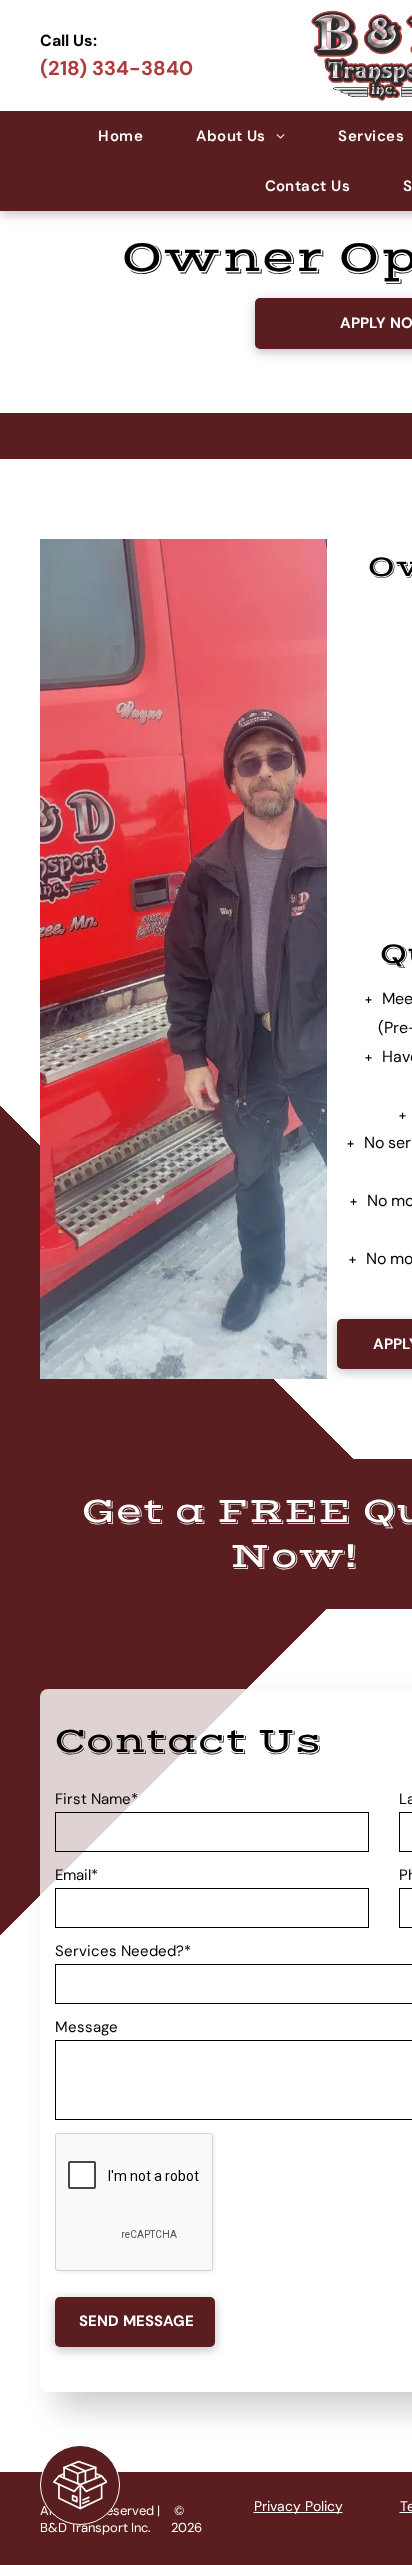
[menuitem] (122, 136)
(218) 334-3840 (116, 68)
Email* (76, 1875)
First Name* (96, 1799)
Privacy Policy (298, 2506)
